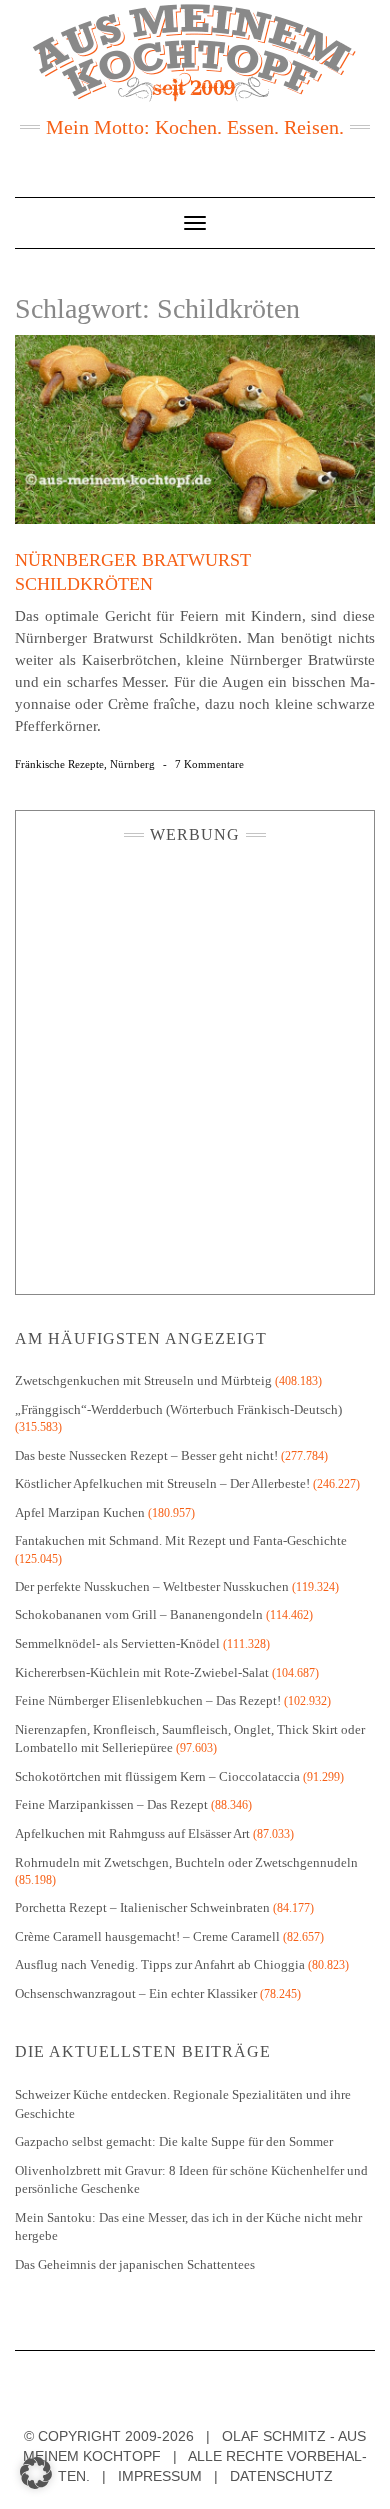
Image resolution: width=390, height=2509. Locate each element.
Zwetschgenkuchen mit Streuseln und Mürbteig (143, 1380)
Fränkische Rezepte (59, 764)
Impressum (160, 2476)
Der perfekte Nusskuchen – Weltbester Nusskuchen (152, 1586)
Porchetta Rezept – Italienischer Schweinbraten (142, 1907)
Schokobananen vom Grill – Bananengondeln (139, 1614)
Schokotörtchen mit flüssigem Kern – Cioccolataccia (157, 1776)
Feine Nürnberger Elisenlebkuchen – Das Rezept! (148, 1700)
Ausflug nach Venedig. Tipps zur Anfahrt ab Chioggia (160, 1964)
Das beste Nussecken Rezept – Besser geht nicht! (146, 1455)
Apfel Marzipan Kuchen (80, 1512)
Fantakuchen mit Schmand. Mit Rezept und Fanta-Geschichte (181, 1540)
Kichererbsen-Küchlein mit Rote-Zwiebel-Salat (142, 1672)
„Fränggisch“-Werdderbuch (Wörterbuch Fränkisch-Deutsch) (178, 1409)
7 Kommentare (209, 764)
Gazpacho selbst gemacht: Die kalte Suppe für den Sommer (174, 2141)
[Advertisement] (195, 1064)
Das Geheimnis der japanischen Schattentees (135, 2264)
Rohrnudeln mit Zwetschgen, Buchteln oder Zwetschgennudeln (186, 1862)
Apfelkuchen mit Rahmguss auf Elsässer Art (132, 1833)
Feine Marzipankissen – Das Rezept (111, 1804)
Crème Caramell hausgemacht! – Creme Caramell (147, 1936)
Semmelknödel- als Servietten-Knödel (117, 1643)
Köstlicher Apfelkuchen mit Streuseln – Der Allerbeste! (162, 1483)
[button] (36, 2473)
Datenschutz (281, 2476)
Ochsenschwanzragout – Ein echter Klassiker (136, 1993)
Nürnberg (132, 764)
